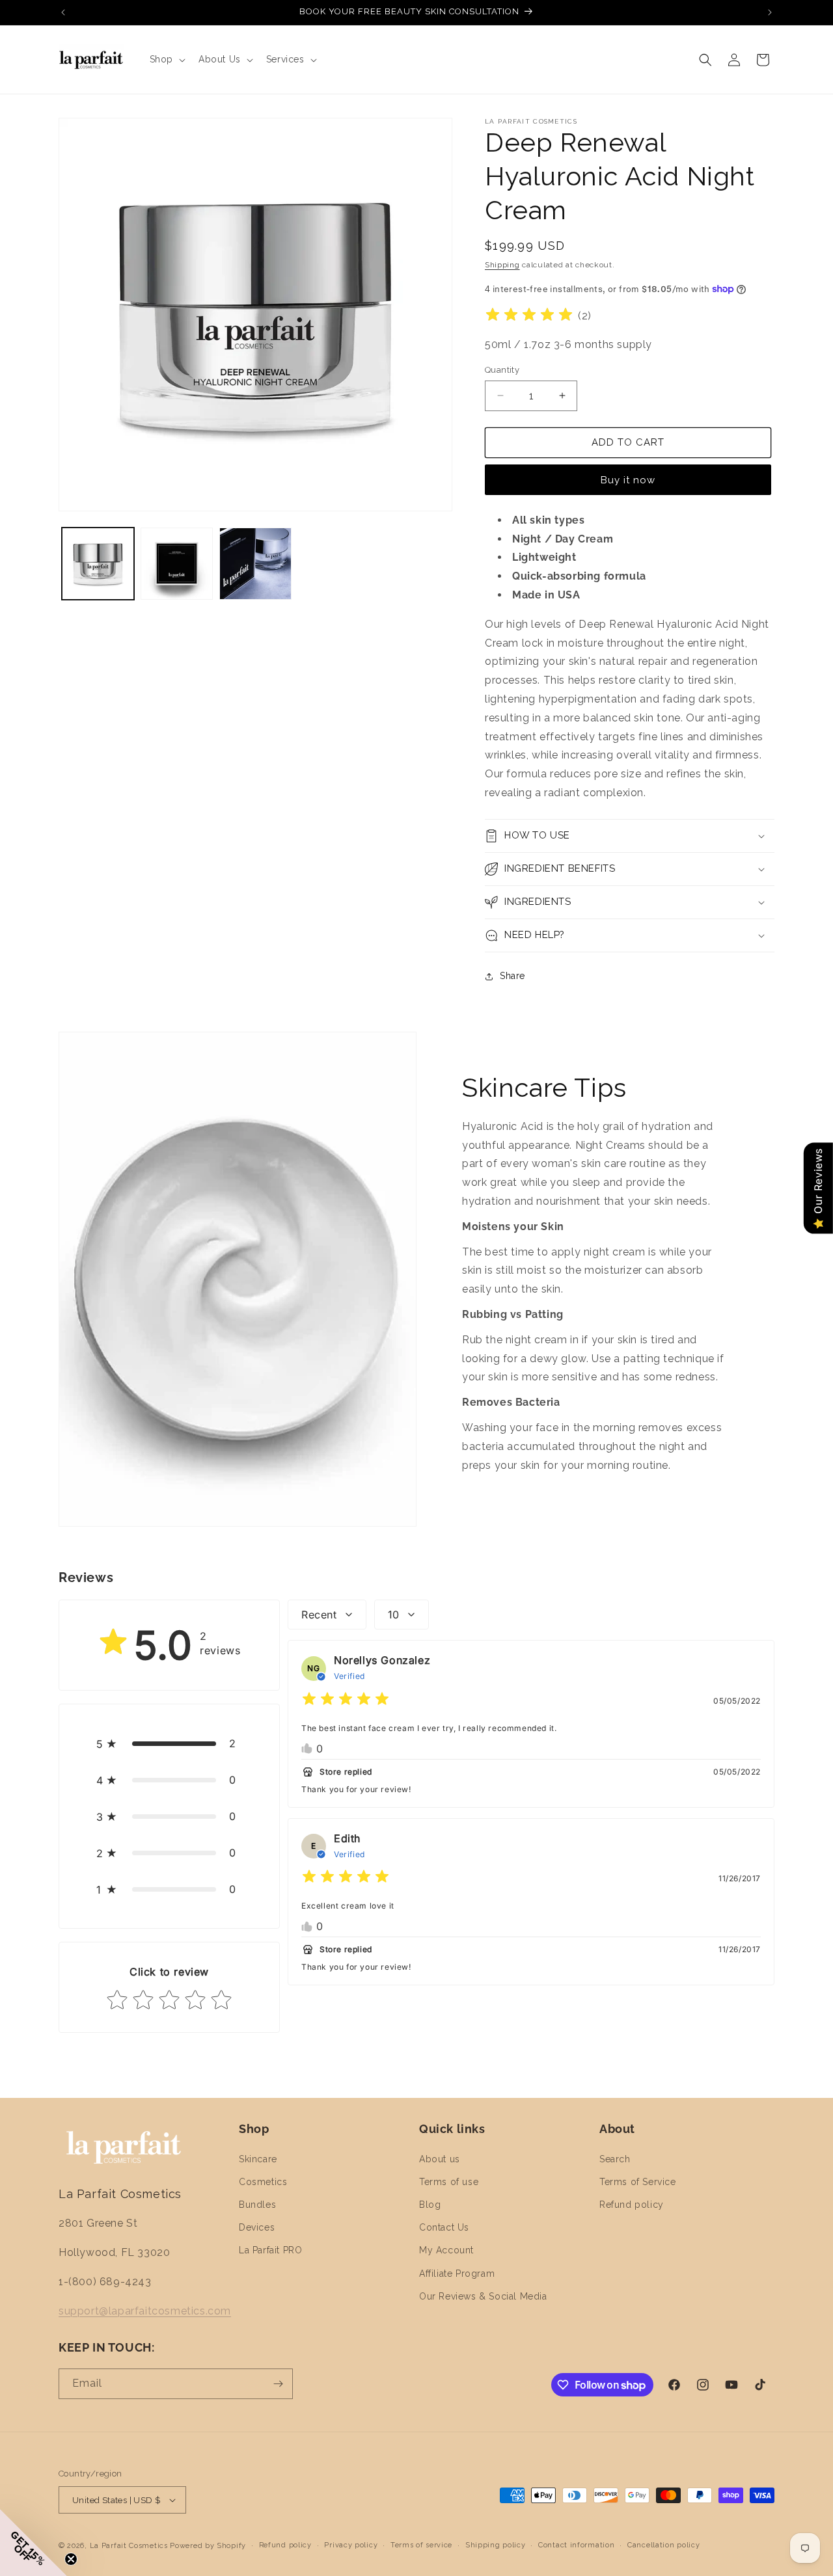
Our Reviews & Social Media (483, 2296)
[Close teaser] (71, 2559)
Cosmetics (263, 2182)
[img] (529, 316)
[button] (166, 59)
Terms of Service (638, 2182)
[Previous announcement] (63, 12)
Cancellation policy (663, 2545)
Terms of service (421, 2545)
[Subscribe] (278, 2384)
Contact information (576, 2545)
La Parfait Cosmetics (129, 2546)
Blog (430, 2205)
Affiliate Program (457, 2274)
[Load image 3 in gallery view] (255, 564)
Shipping (502, 265)
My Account (446, 2250)
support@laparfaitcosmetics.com (145, 2311)
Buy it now (628, 480)
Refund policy (632, 2205)
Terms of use (449, 2182)
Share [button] (512, 976)
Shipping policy (496, 2545)
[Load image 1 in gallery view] (98, 564)
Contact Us (444, 2227)
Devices (257, 2227)
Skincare (258, 2159)
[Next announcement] (770, 12)
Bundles (257, 2205)
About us (440, 2159)
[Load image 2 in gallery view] (177, 564)
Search (615, 2159)
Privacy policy (351, 2545)
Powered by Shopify (208, 2546)
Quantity (502, 370)
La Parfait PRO (270, 2250)
